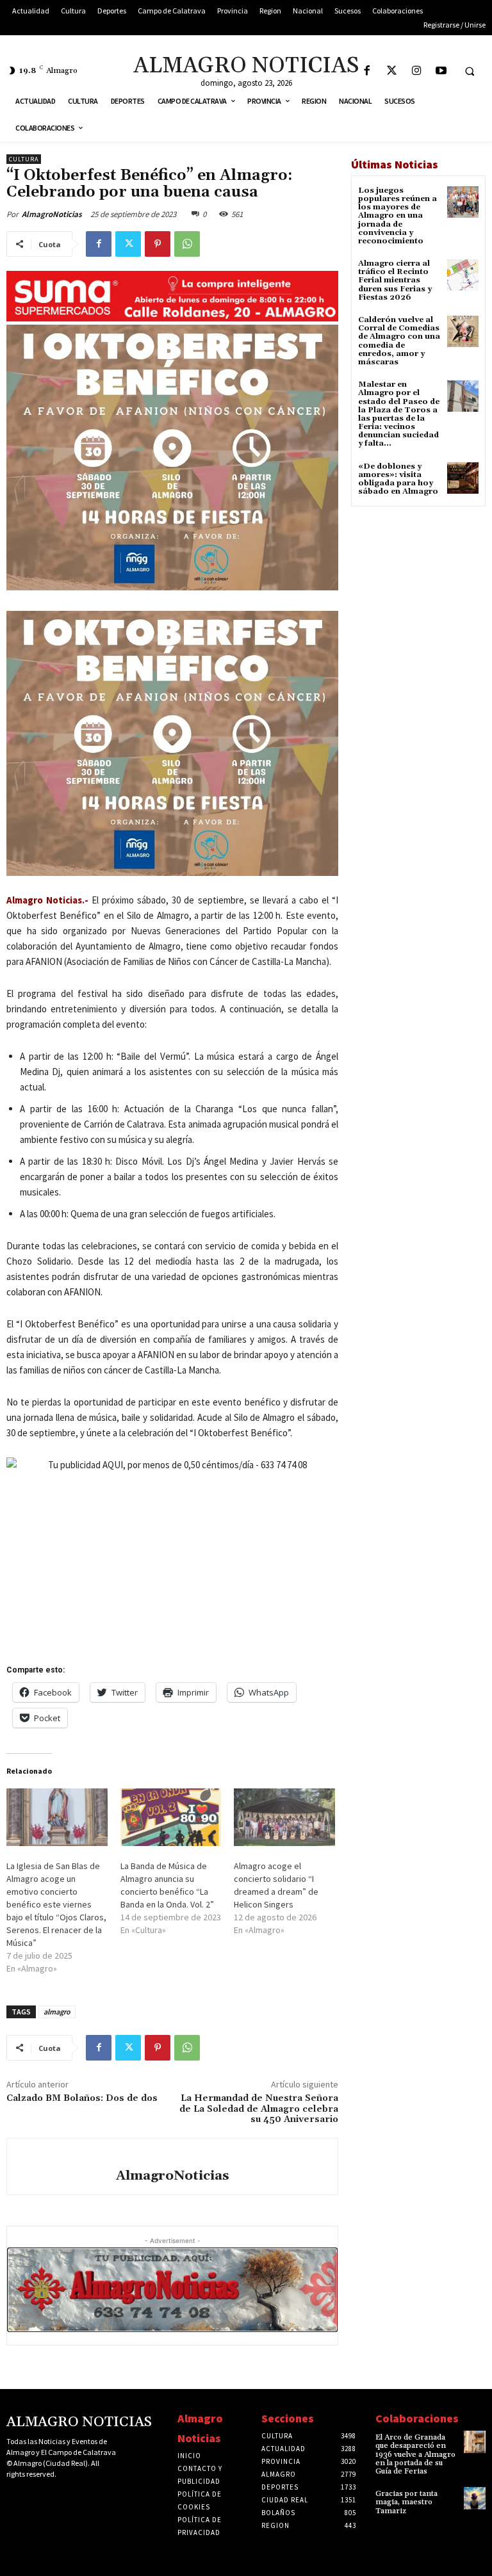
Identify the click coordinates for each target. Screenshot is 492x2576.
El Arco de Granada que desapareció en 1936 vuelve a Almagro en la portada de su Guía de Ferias (415, 2454)
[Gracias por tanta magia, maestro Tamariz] (475, 2498)
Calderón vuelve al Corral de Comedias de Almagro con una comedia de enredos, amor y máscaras (399, 341)
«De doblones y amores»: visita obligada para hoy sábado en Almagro (398, 479)
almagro (57, 2012)
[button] (470, 71)
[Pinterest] (158, 244)
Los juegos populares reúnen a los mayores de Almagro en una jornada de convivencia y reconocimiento (398, 216)
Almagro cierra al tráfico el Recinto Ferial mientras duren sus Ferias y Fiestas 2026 (395, 280)
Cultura (24, 159)
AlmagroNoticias (52, 214)
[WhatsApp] (187, 244)
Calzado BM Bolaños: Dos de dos (82, 2098)
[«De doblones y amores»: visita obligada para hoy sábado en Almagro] (463, 478)
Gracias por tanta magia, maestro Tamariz (406, 2502)
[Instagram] (417, 71)
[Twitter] (392, 71)
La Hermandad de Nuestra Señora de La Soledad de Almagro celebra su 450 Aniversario (259, 2109)
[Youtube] (442, 71)
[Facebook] (367, 71)
